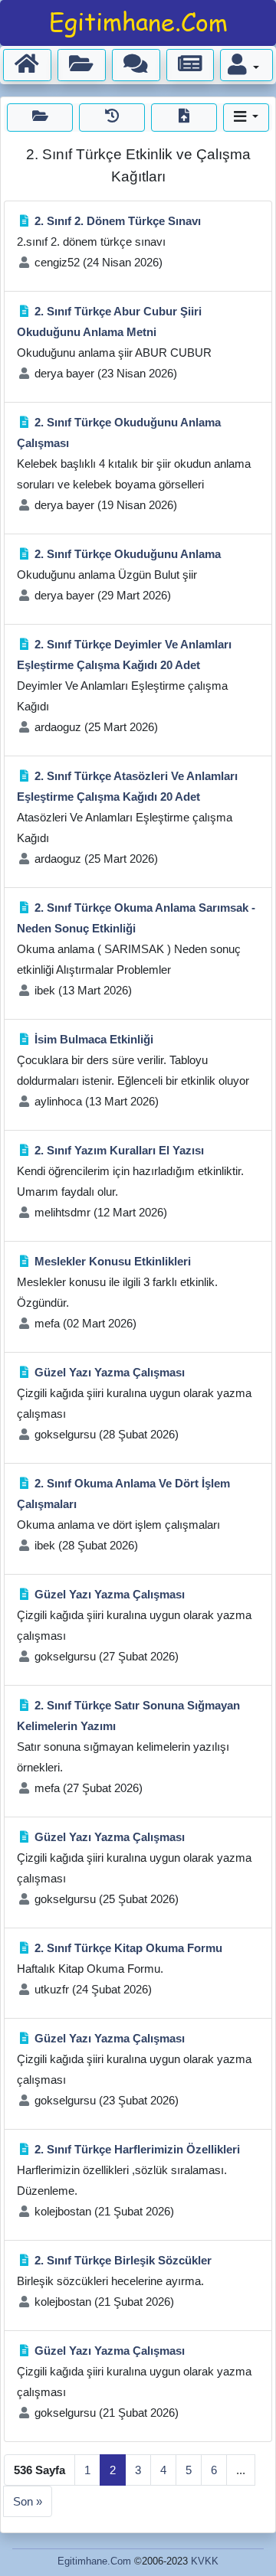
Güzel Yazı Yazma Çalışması (110, 1372)
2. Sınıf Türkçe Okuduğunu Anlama (128, 554)
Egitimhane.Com (94, 2561)
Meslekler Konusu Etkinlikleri (113, 1261)
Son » (28, 2501)
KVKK (205, 2561)
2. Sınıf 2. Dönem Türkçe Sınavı (118, 221)
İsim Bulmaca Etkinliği (94, 1039)
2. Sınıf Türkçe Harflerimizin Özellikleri (137, 2149)
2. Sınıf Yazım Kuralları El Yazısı (119, 1150)
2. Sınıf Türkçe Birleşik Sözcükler (123, 2260)
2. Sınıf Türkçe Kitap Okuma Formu (128, 1948)
